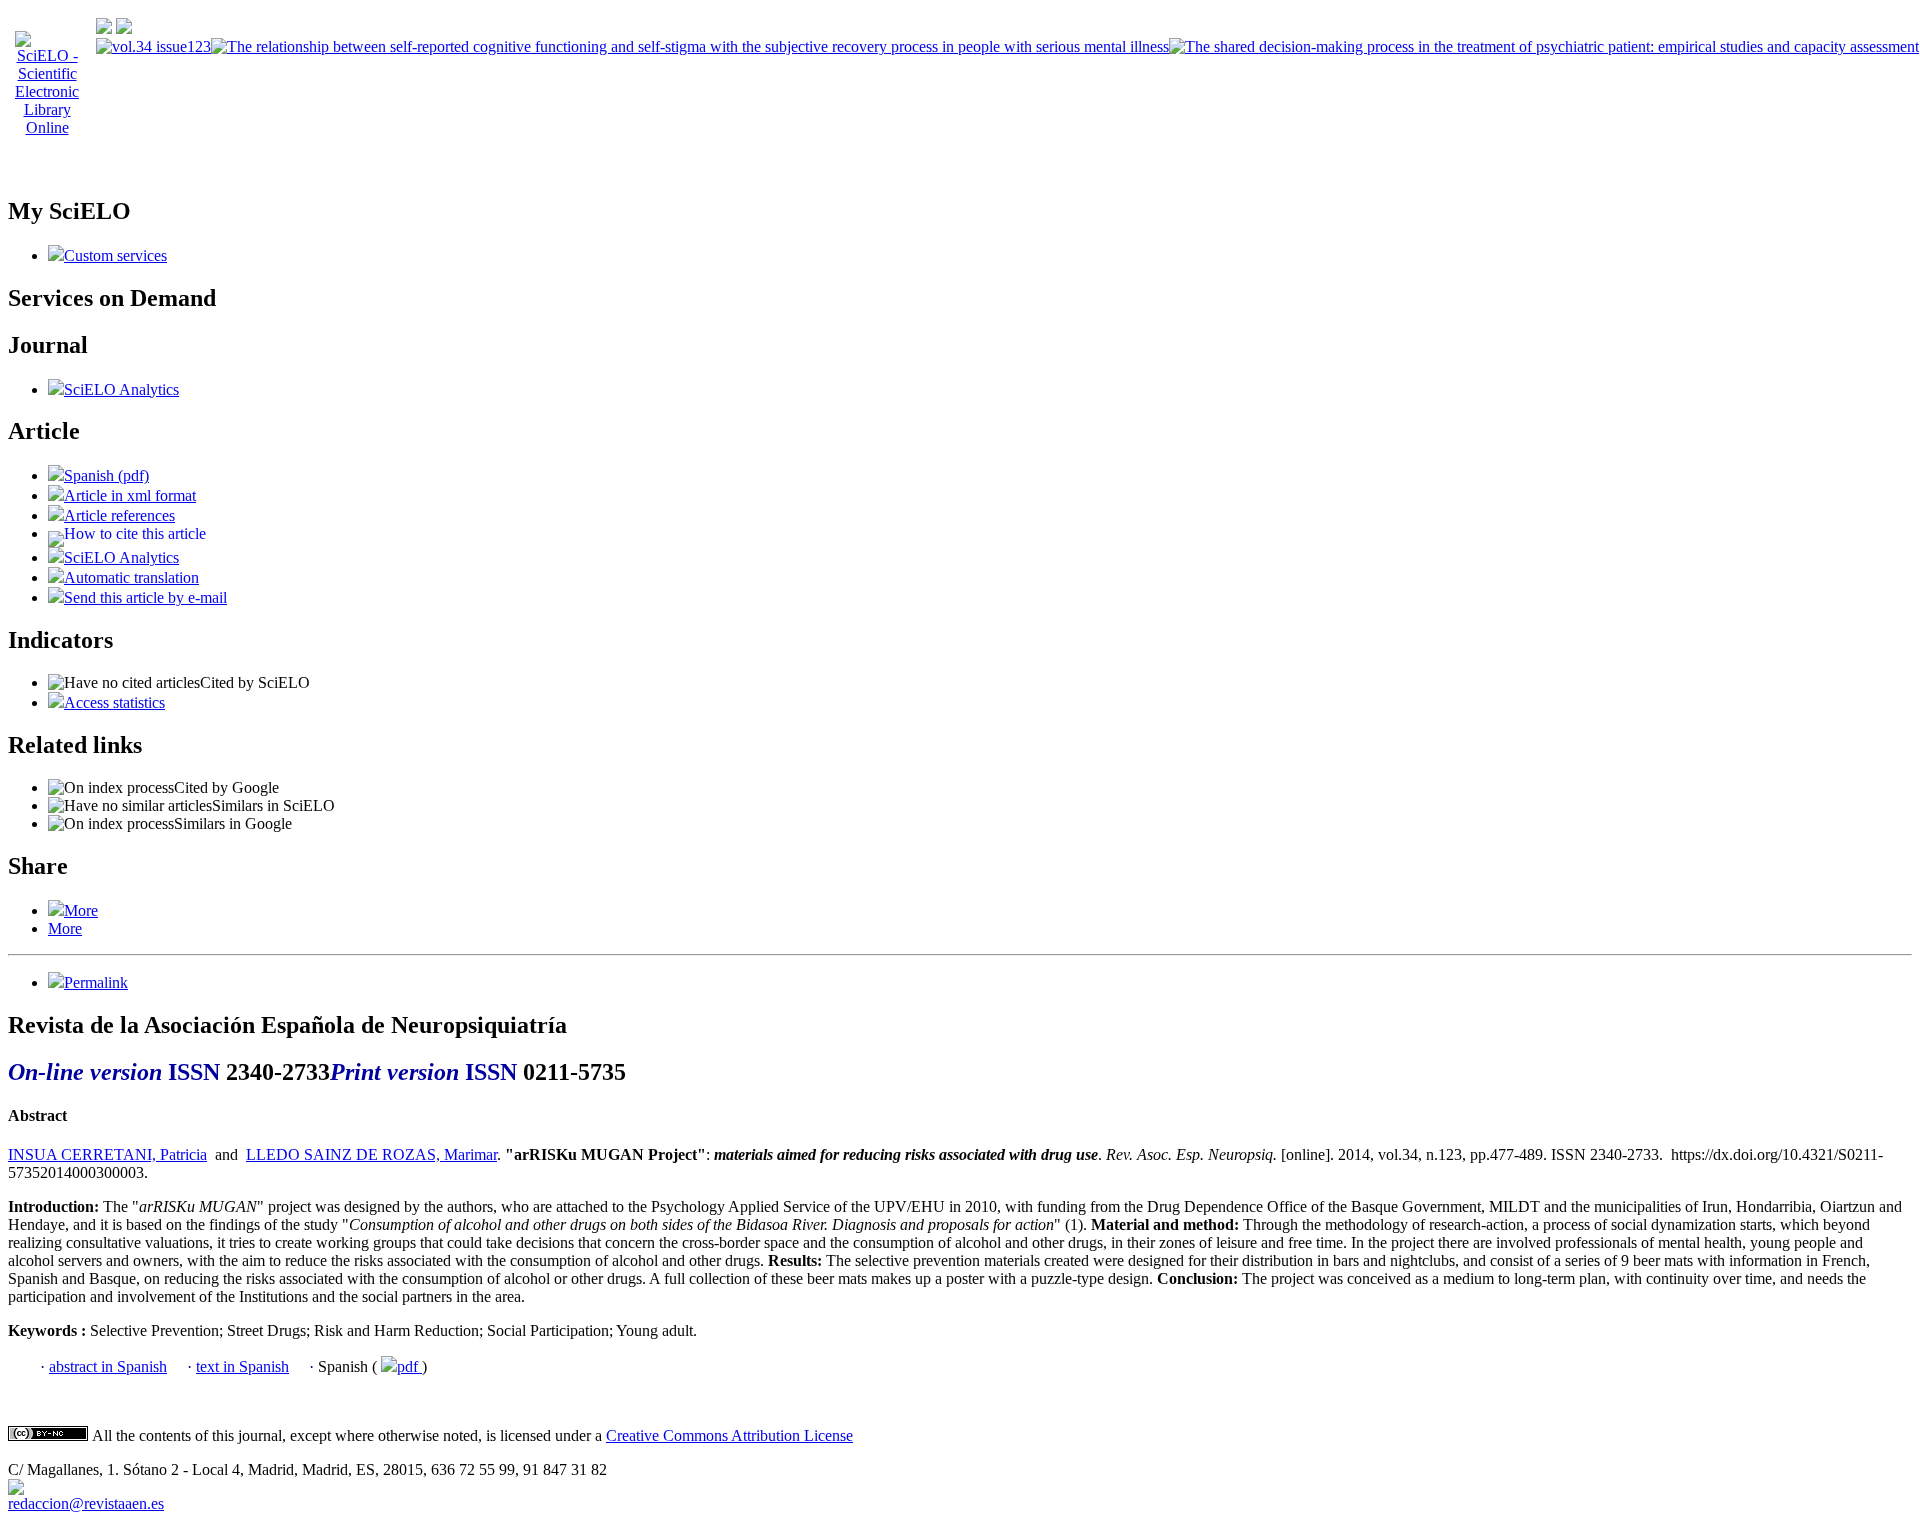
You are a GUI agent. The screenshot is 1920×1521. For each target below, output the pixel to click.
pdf (409, 1366)
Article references (119, 515)
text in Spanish (242, 1366)
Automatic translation (131, 577)
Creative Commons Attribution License (729, 1435)
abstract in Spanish (108, 1366)
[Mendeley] (56, 910)
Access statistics (114, 702)
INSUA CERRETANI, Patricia (107, 1154)
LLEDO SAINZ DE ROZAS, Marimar (371, 1154)
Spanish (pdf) (106, 475)
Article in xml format (130, 495)
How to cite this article (135, 533)
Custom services (115, 255)
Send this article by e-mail (145, 597)
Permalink (96, 982)
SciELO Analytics (121, 389)
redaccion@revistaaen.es (86, 1503)
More (81, 910)
